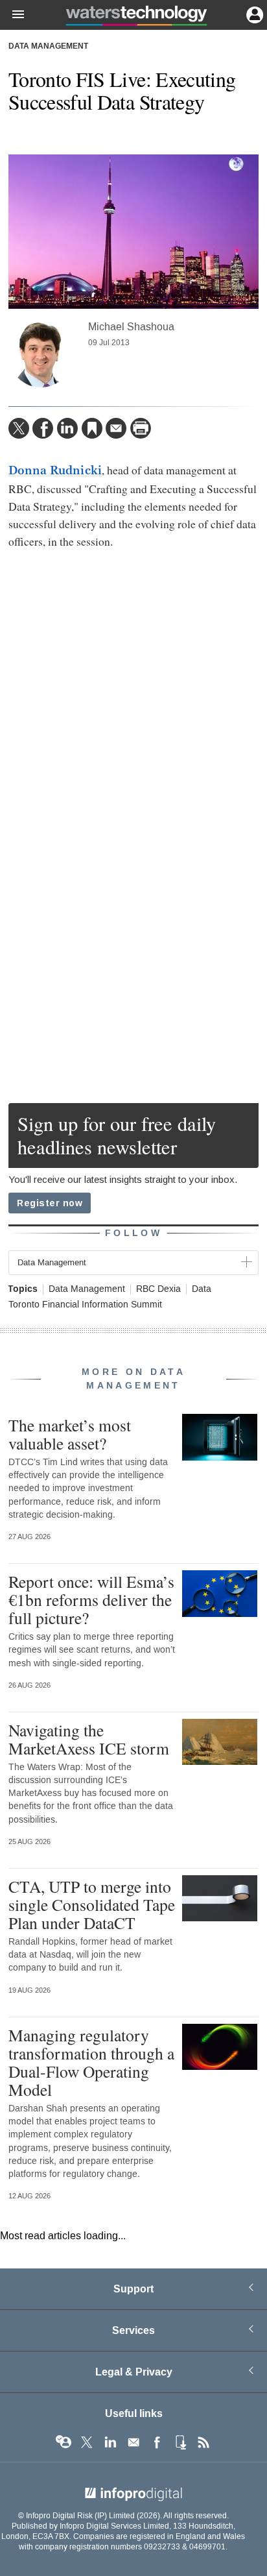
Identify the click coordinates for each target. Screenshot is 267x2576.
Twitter (87, 2442)
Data (202, 1289)
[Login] (253, 14)
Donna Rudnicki (55, 470)
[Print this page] (141, 428)
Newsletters (133, 2442)
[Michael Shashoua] (41, 355)
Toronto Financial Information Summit (85, 1305)
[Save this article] (92, 428)
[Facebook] (43, 428)
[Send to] (116, 428)
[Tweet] (19, 428)
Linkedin (110, 2442)
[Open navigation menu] (12, 15)
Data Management (48, 47)
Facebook (157, 2442)
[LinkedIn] (67, 428)
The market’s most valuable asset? (70, 1434)
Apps (180, 2442)
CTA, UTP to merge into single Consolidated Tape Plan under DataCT (92, 1904)
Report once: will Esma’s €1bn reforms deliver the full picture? (91, 1599)
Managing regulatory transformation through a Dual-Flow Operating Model (91, 2062)
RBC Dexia (158, 1289)
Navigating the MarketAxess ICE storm (89, 1739)
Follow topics (64, 2442)
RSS (203, 2442)
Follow (133, 1233)
